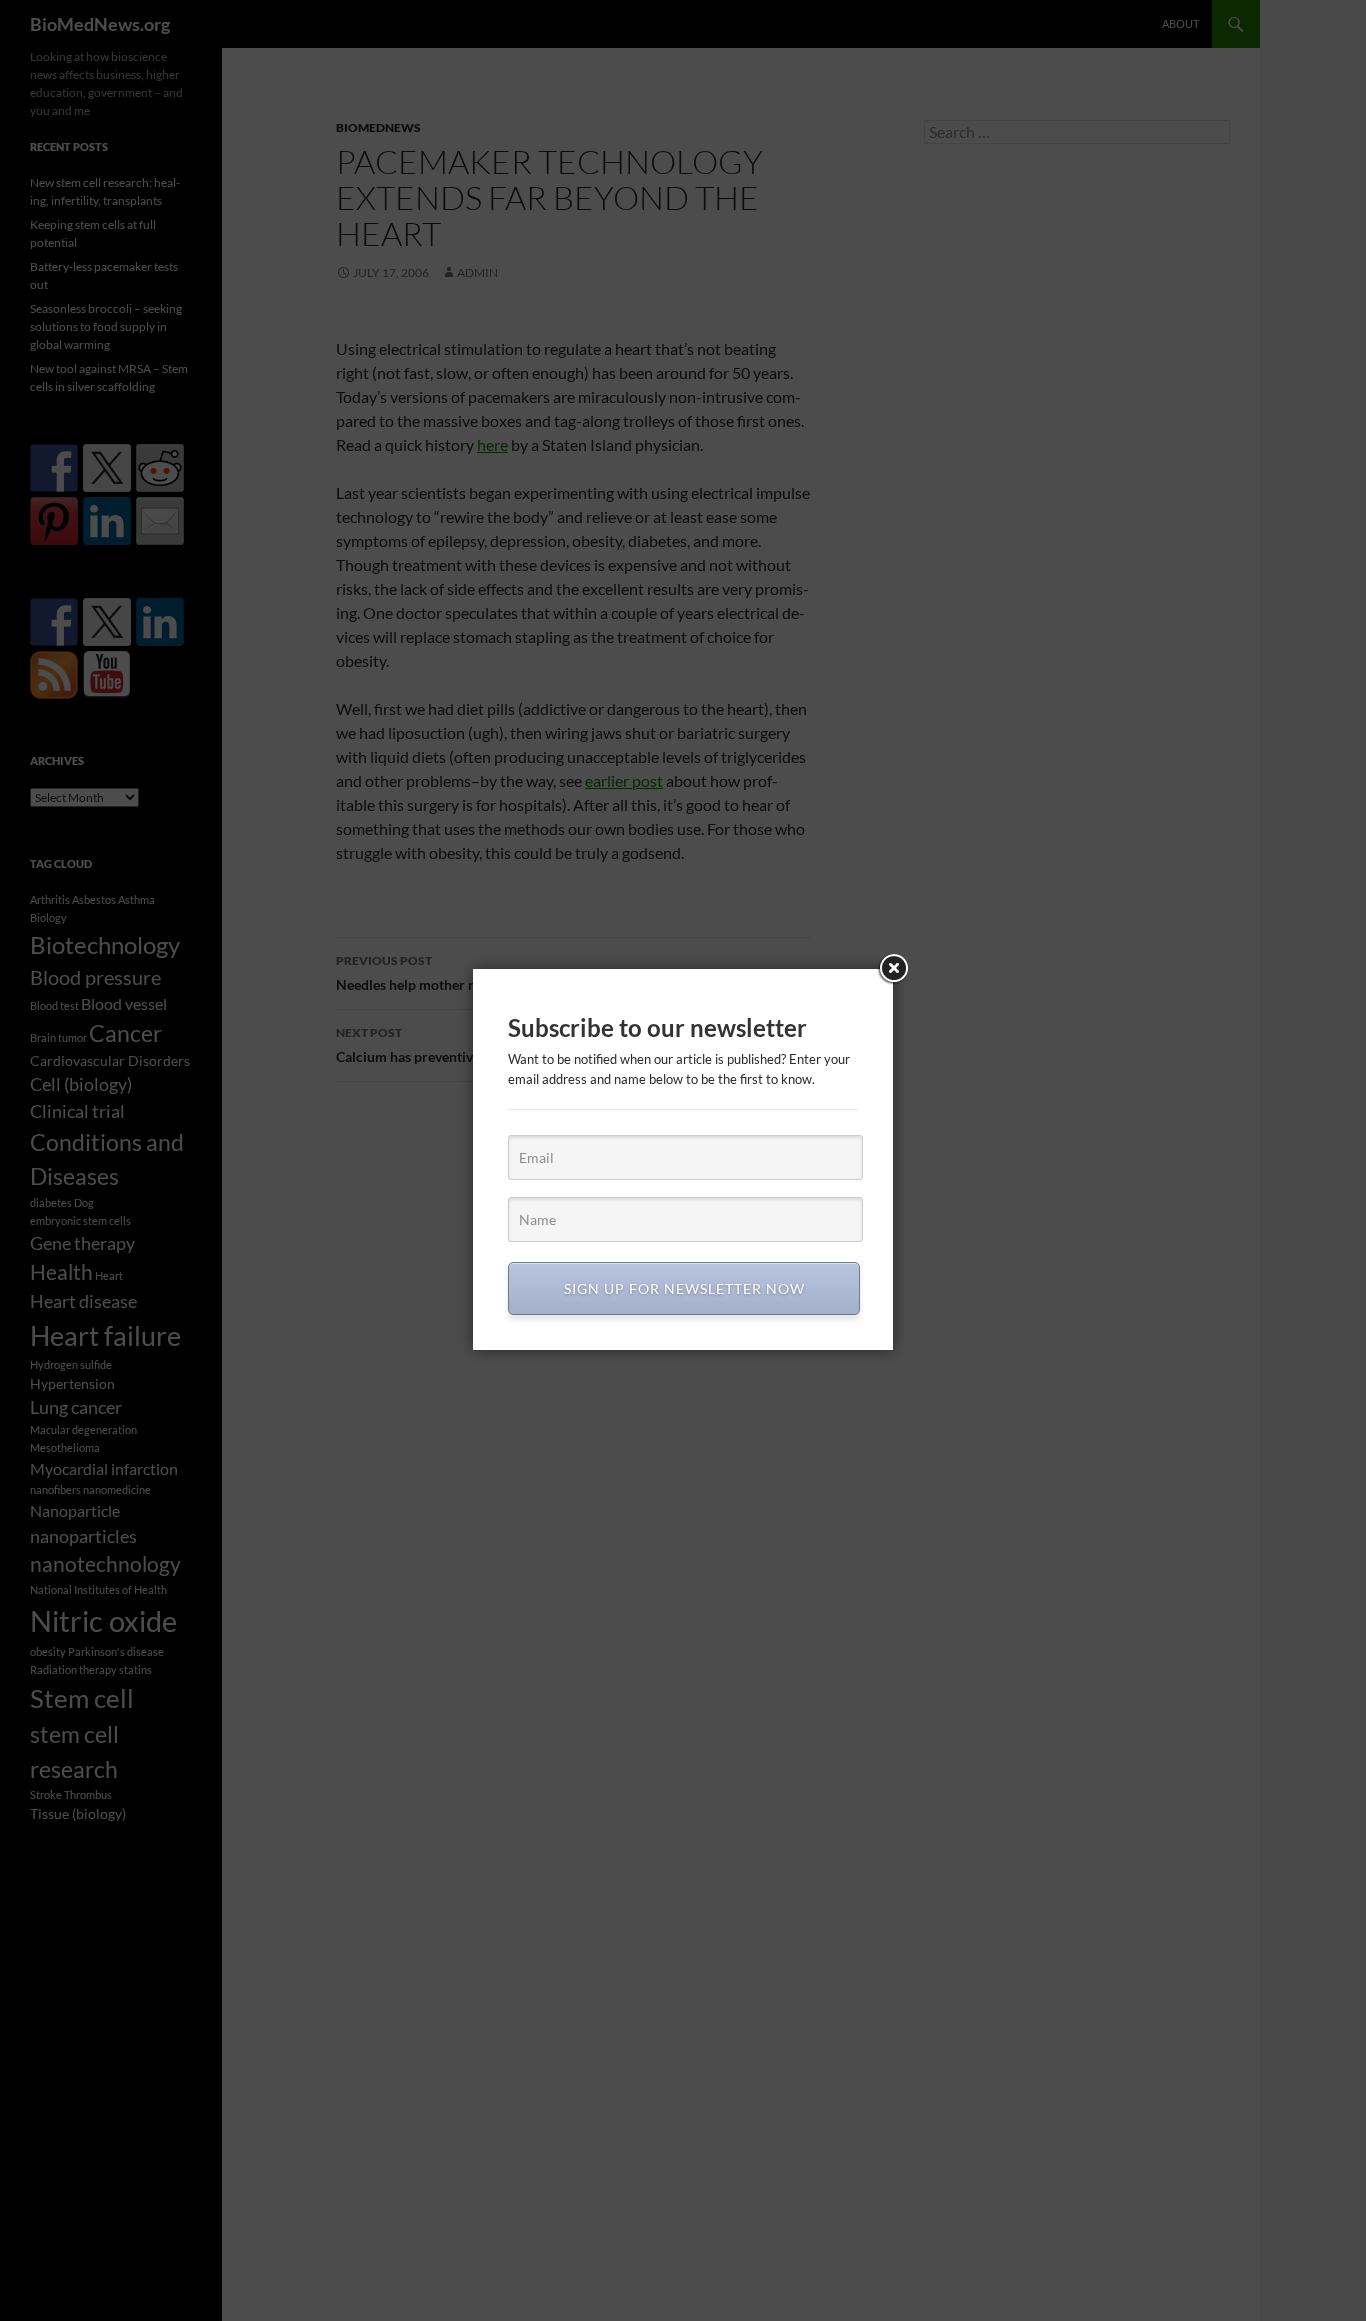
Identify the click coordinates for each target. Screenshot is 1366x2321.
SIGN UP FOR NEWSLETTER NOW (684, 1288)
